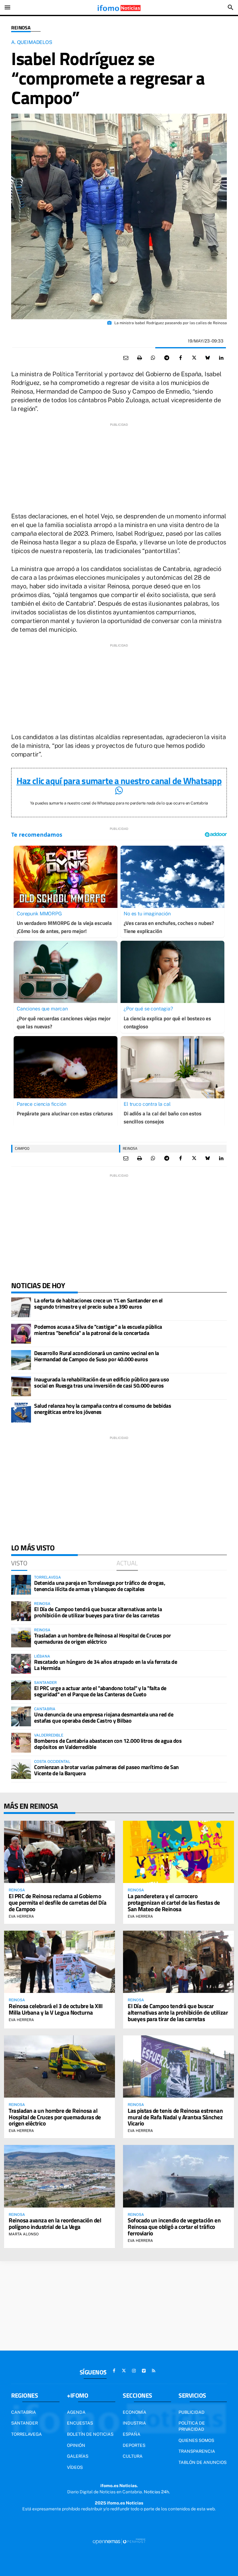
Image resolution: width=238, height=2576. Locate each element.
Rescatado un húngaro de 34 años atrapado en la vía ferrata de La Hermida (106, 1665)
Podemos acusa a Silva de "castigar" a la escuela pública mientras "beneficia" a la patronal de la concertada (98, 1330)
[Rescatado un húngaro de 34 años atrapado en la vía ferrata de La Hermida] (21, 1664)
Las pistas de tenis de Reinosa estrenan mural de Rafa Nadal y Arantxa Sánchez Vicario (175, 2117)
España (132, 2434)
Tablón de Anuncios (203, 2462)
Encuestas (80, 2423)
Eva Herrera (21, 1916)
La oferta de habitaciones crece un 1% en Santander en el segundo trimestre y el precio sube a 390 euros (98, 1303)
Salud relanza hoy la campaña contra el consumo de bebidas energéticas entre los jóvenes (103, 1409)
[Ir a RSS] (154, 2371)
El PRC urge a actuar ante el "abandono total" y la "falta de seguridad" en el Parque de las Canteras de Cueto (100, 1691)
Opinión (76, 2445)
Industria (134, 2423)
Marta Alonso (24, 2234)
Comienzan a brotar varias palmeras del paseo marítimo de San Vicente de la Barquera (106, 1770)
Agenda (76, 2412)
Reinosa (21, 28)
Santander (24, 2423)
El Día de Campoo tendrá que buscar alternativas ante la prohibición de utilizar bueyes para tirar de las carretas (98, 1612)
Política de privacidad (192, 2426)
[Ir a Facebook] (114, 2371)
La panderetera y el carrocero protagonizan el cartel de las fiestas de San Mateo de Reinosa (174, 1902)
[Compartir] (153, 358)
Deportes (134, 2445)
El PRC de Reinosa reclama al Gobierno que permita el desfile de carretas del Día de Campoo (57, 1902)
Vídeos (75, 2467)
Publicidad (192, 2412)
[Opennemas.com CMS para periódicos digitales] (119, 2541)
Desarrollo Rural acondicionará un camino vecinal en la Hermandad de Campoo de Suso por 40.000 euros (97, 1356)
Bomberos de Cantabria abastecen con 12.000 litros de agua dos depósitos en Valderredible (108, 1744)
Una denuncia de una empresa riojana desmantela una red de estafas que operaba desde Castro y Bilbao (104, 1717)
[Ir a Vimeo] (144, 2371)
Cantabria (24, 2412)
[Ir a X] (124, 2371)
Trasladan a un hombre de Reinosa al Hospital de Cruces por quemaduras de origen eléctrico (103, 1639)
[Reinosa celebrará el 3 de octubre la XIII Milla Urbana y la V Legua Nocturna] (59, 1962)
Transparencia (197, 2451)
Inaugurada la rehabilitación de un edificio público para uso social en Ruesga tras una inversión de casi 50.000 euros (102, 1382)
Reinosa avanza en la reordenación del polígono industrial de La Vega (55, 2223)
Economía (134, 2412)
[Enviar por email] (126, 358)
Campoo (22, 1148)
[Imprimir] (139, 358)
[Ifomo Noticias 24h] (119, 7)
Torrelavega (26, 2434)
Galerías (78, 2456)
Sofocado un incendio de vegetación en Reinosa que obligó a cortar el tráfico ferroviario (174, 2227)
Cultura (133, 2456)
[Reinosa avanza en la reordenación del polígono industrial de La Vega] (59, 2176)
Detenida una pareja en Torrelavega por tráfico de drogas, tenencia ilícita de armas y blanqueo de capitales (100, 1586)
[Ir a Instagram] (134, 2371)
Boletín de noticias (90, 2434)
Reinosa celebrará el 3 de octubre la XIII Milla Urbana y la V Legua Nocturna (56, 2009)
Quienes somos (196, 2440)
